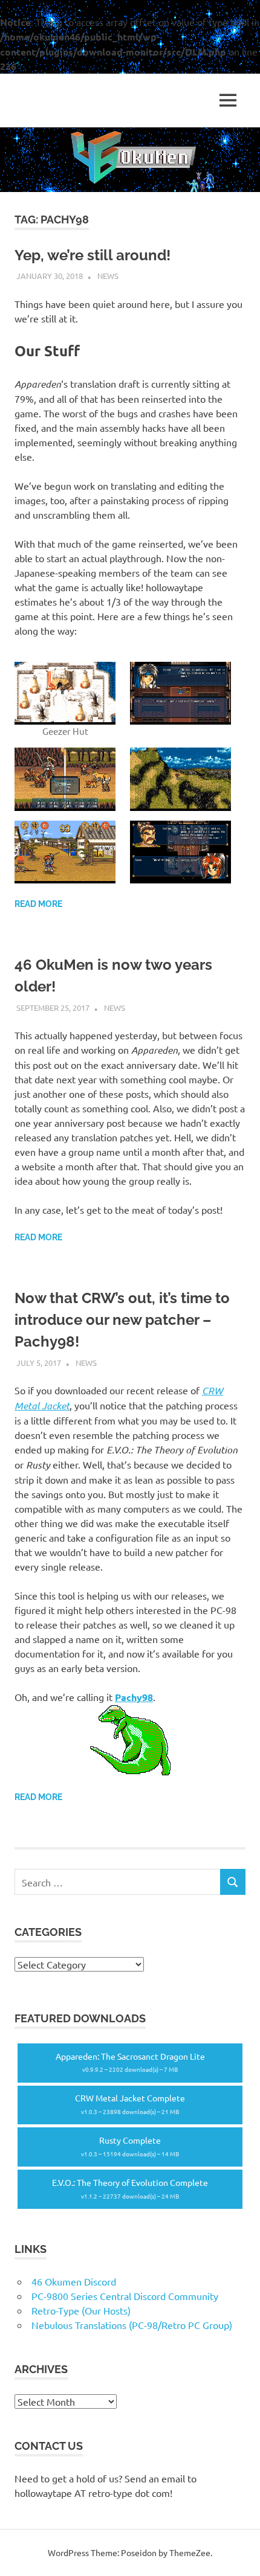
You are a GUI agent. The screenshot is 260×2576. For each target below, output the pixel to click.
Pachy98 (134, 1697)
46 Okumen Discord (74, 2281)
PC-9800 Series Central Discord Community (125, 2296)
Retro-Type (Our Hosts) (81, 2310)
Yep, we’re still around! (93, 255)
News (108, 276)
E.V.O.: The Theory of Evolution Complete (130, 2189)
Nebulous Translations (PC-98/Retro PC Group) (132, 2325)
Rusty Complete (130, 2146)
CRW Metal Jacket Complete (130, 2104)
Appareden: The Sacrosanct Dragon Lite (130, 2062)
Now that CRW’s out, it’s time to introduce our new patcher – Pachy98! (122, 1320)
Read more (38, 904)
